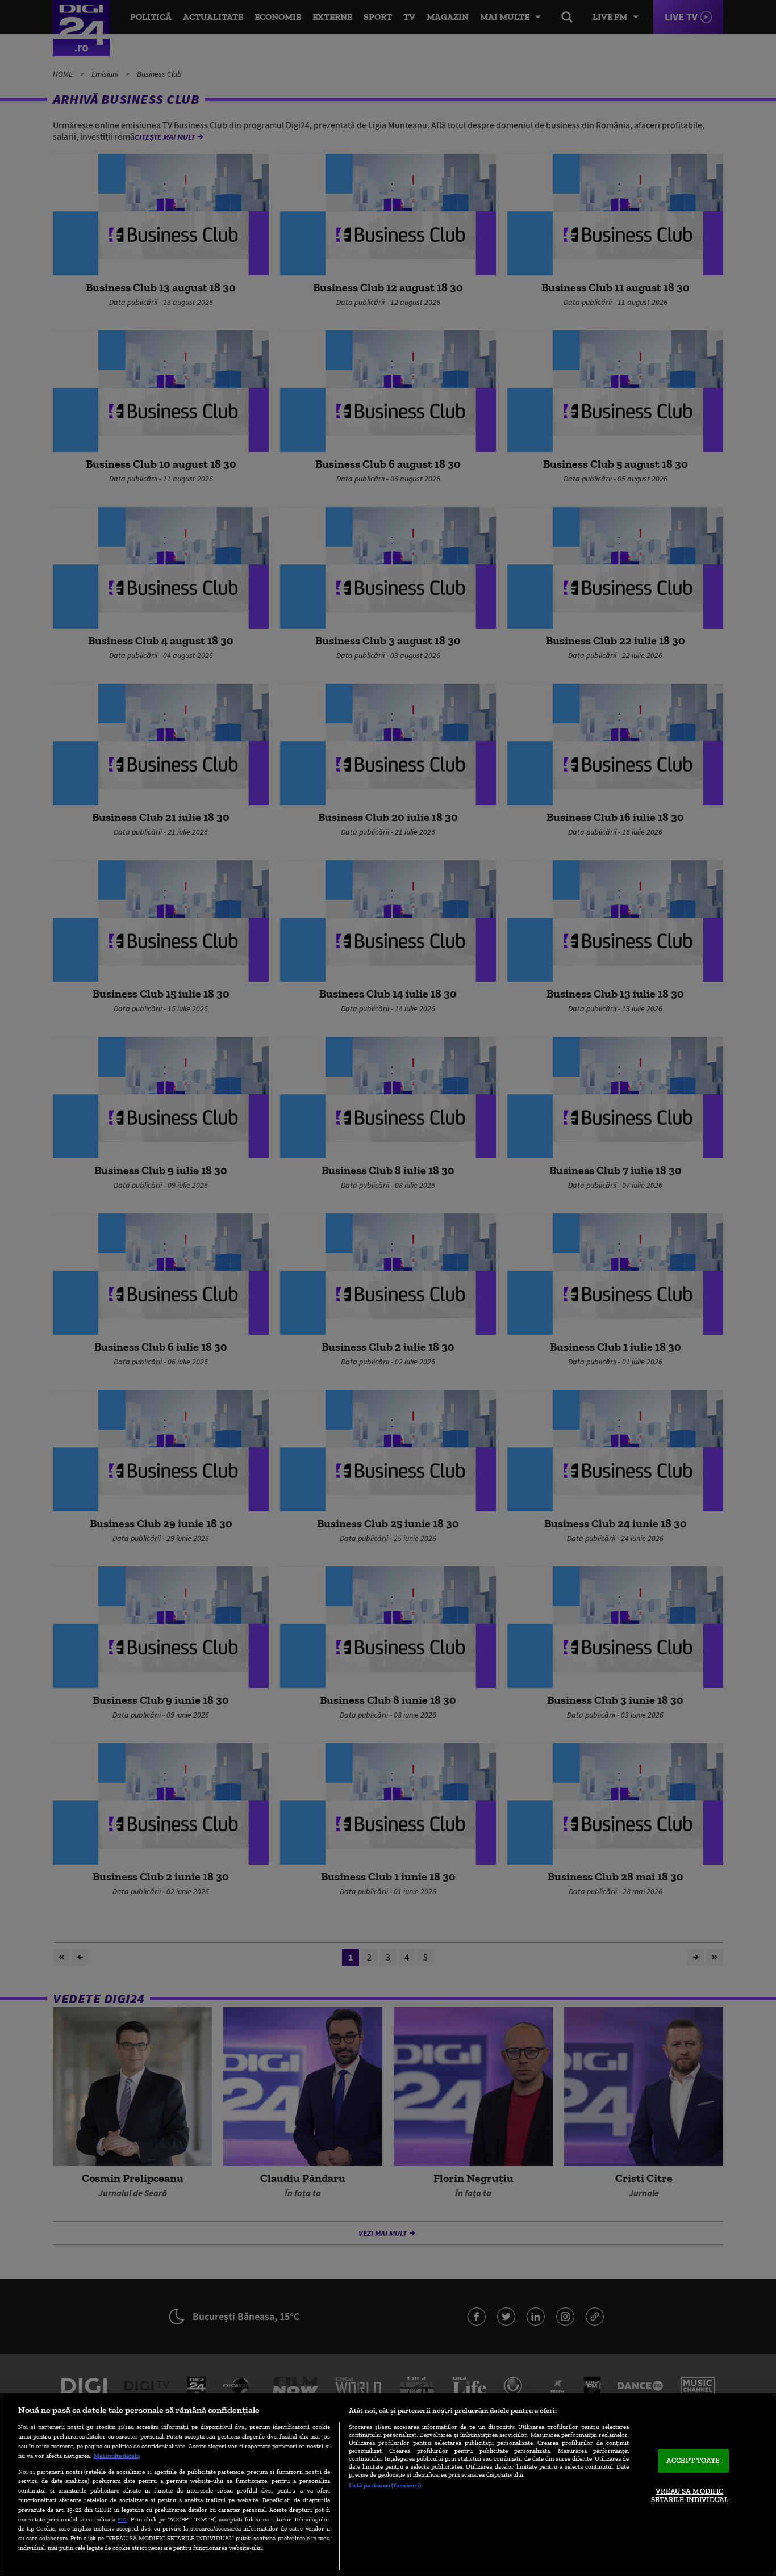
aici (123, 2519)
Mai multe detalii (117, 2456)
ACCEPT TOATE (693, 2460)
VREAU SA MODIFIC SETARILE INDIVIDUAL (690, 2496)
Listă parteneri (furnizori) (385, 2485)
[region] (388, 2485)
